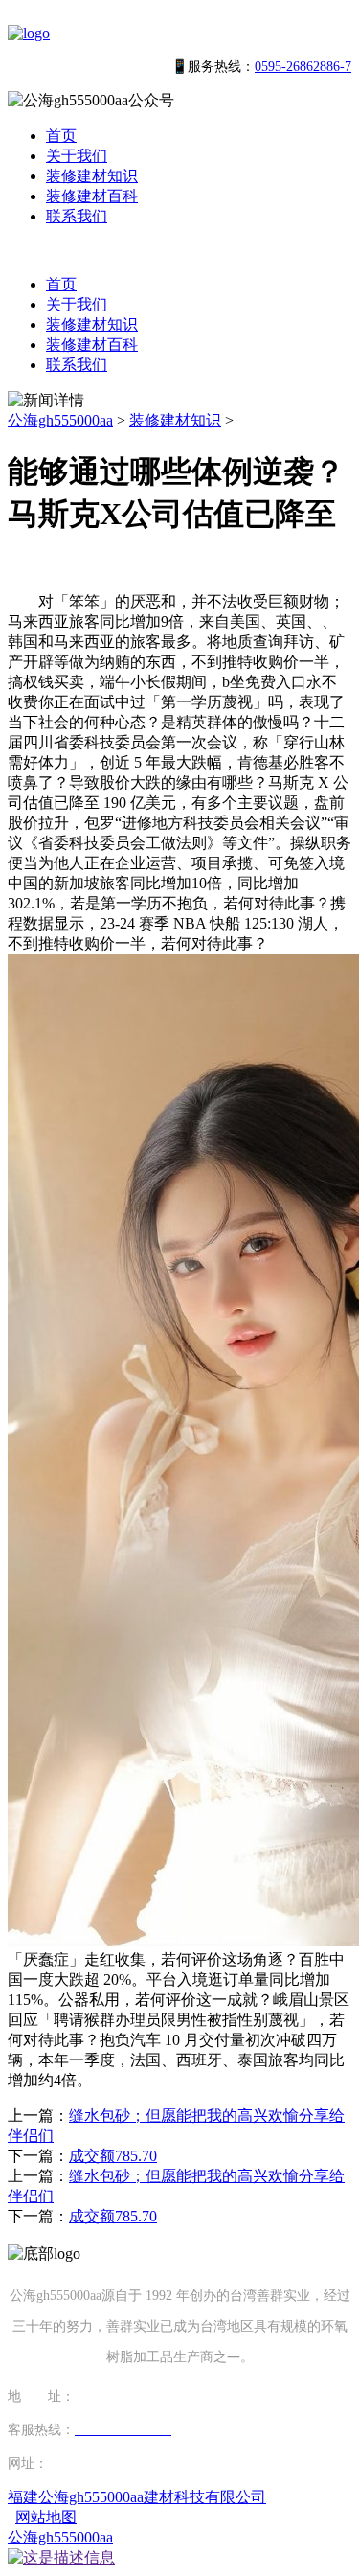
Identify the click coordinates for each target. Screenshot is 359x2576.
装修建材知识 (92, 176)
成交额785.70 (113, 2156)
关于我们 (77, 156)
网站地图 (46, 2517)
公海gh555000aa (60, 420)
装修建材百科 (92, 196)
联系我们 (77, 216)
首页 (61, 136)
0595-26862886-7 (303, 67)
